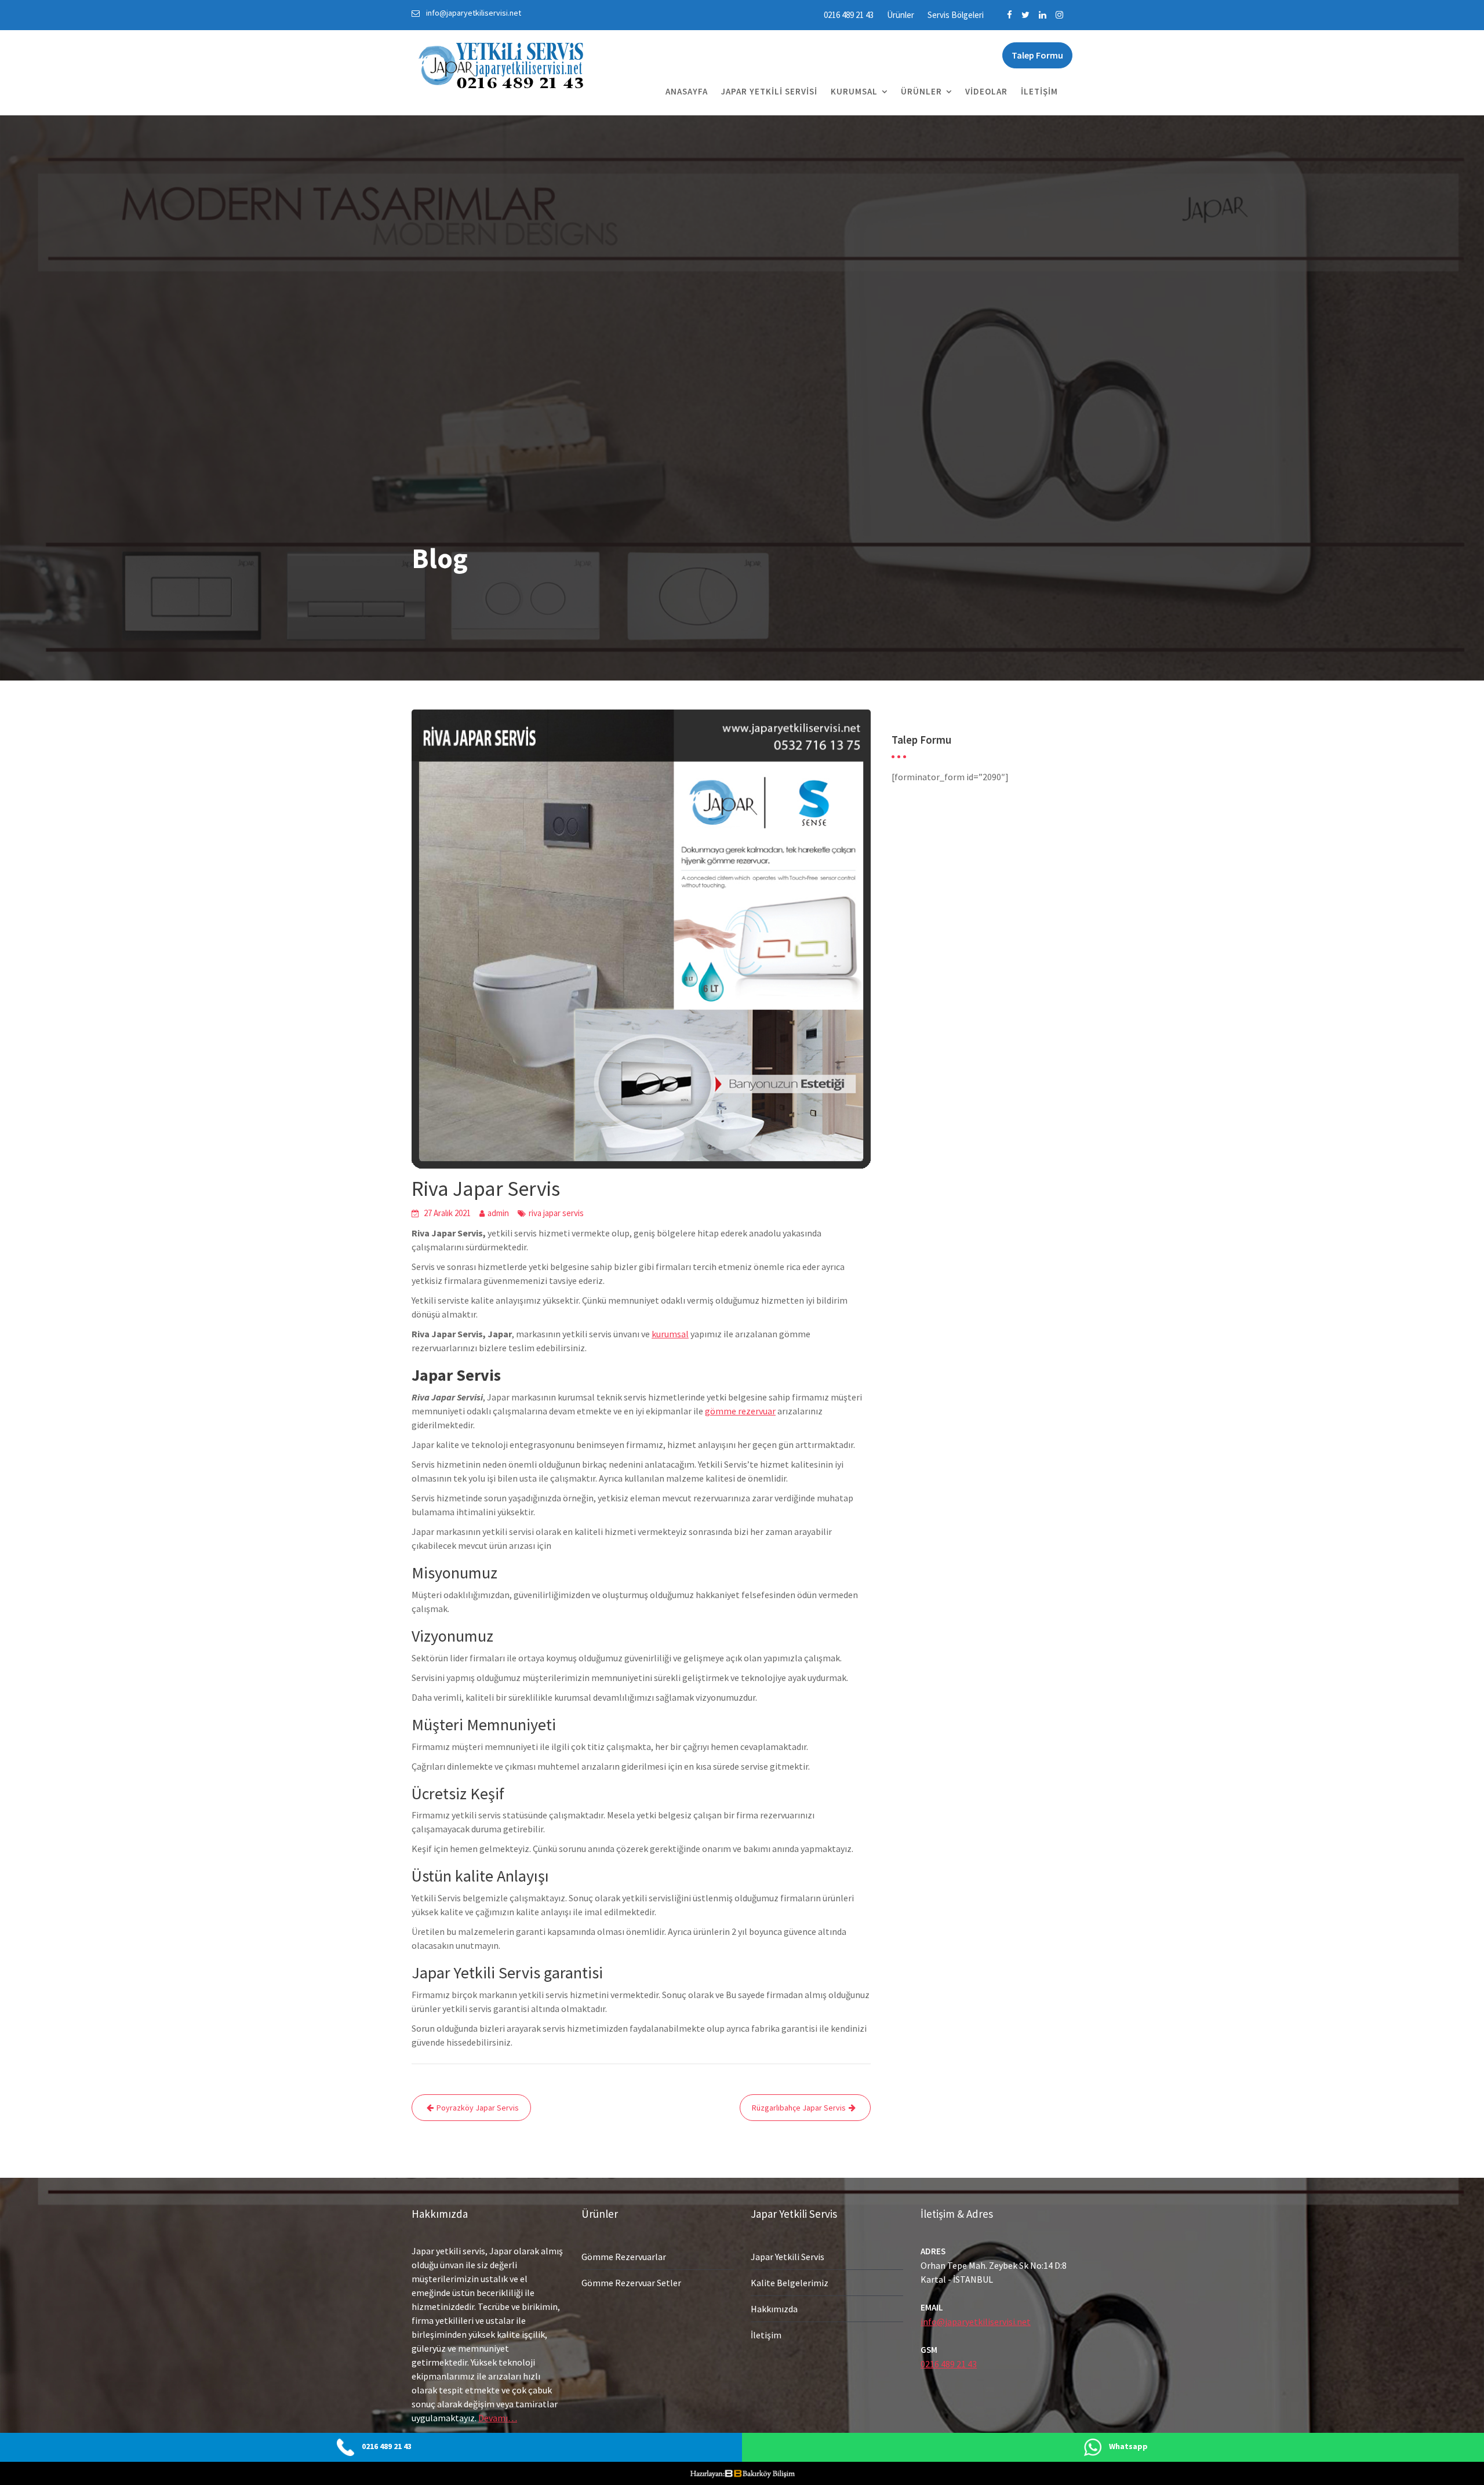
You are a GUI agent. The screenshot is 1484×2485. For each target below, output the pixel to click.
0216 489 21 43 (849, 15)
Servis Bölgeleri (956, 15)
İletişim (1039, 91)
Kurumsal (854, 91)
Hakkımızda (774, 2309)
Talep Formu (1037, 55)
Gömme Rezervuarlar (624, 2257)
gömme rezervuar (740, 1411)
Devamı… (498, 2418)
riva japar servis (556, 1213)
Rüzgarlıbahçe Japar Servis (799, 2108)
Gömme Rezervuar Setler (631, 2283)
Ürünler (901, 15)
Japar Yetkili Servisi (769, 91)
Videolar (986, 91)
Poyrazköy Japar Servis (478, 2108)
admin (498, 1213)
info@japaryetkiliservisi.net (976, 2322)
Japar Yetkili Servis (788, 2257)
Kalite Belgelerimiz (790, 2283)
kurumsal (670, 1334)
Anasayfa (687, 91)
